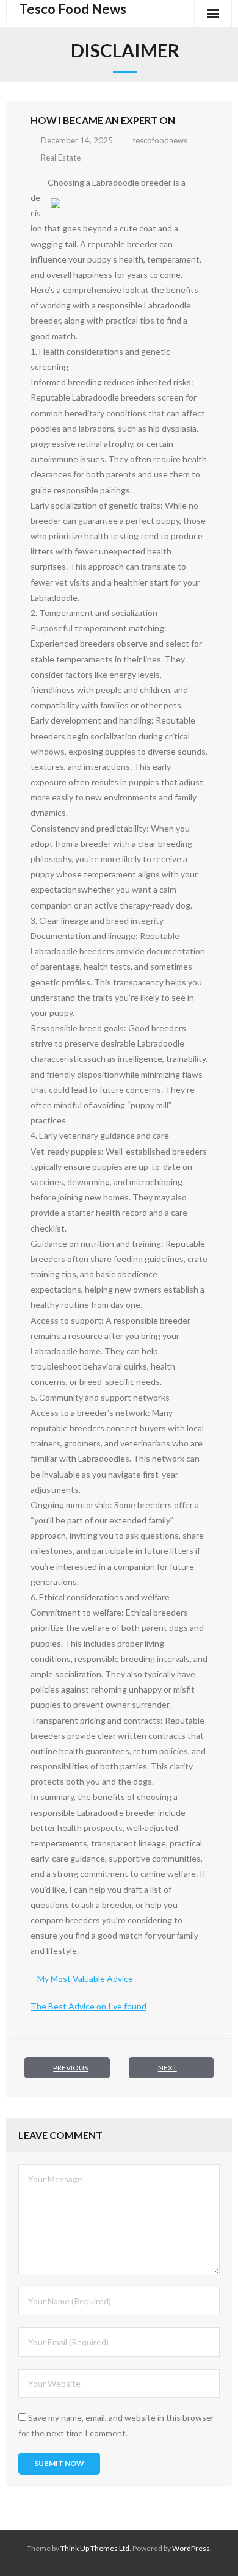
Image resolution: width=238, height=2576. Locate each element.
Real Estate (61, 158)
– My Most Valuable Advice (82, 1979)
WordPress (191, 2548)
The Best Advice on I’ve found (88, 2006)
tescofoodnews (160, 140)
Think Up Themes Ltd (95, 2548)
